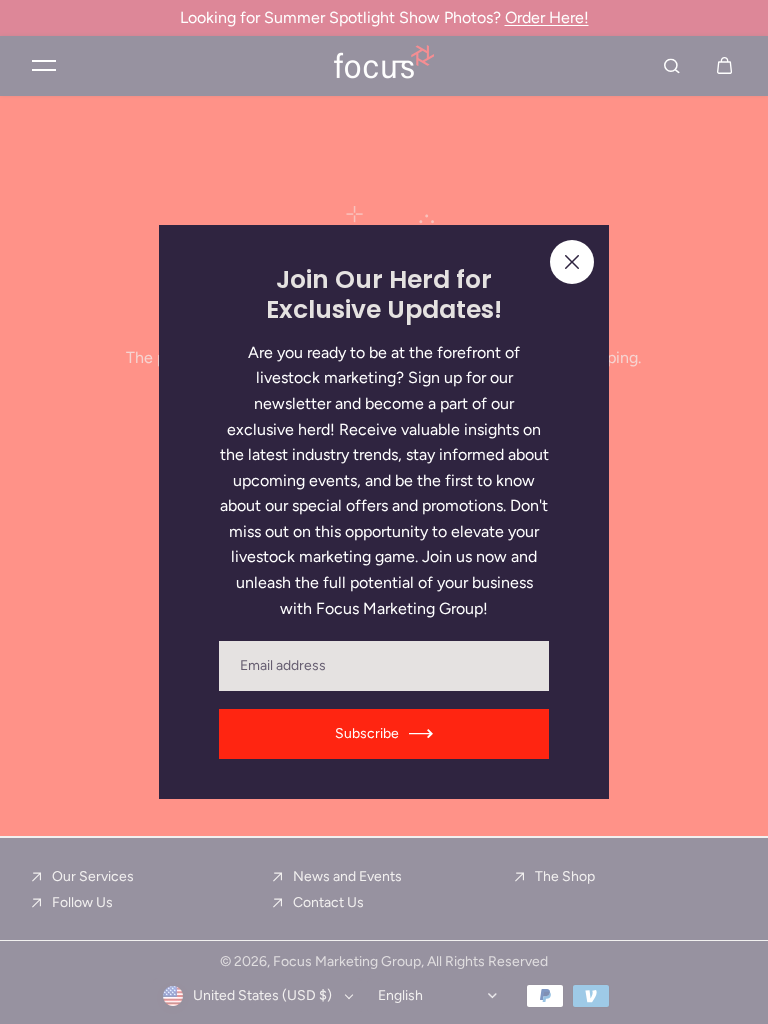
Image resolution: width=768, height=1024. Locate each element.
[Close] (572, 262)
